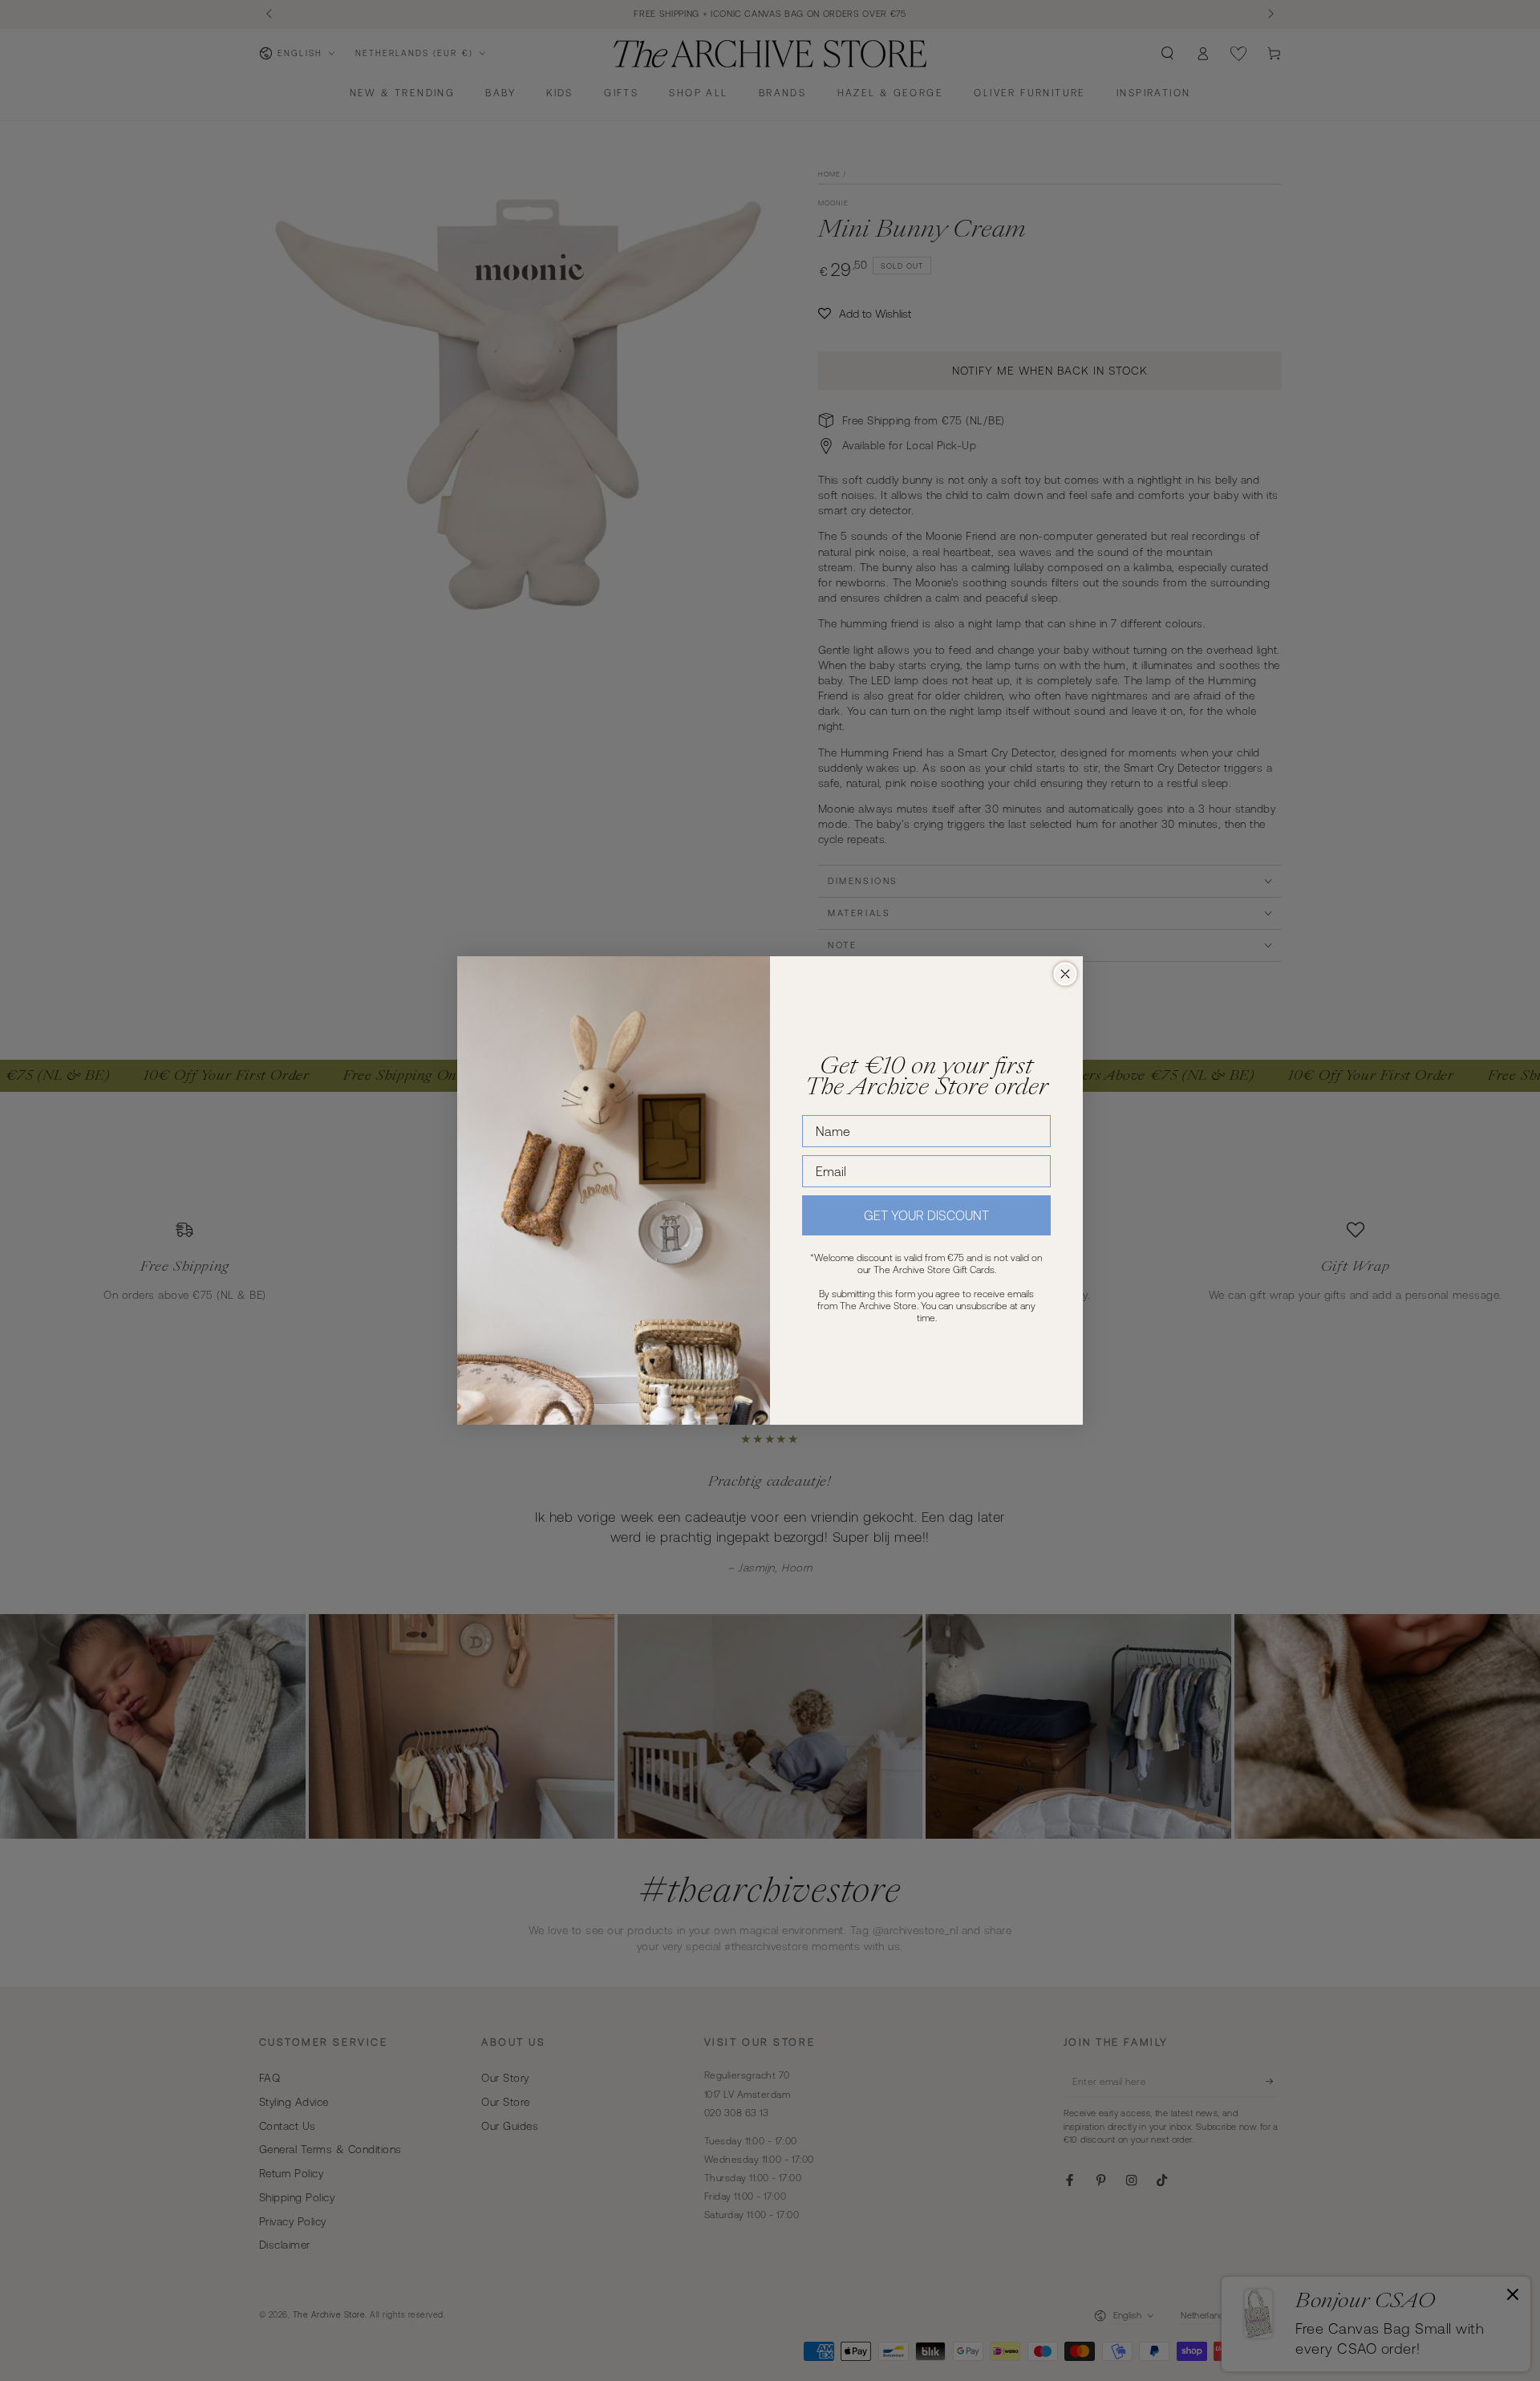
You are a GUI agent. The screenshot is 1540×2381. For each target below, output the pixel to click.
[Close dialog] (1065, 974)
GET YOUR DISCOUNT (926, 1215)
